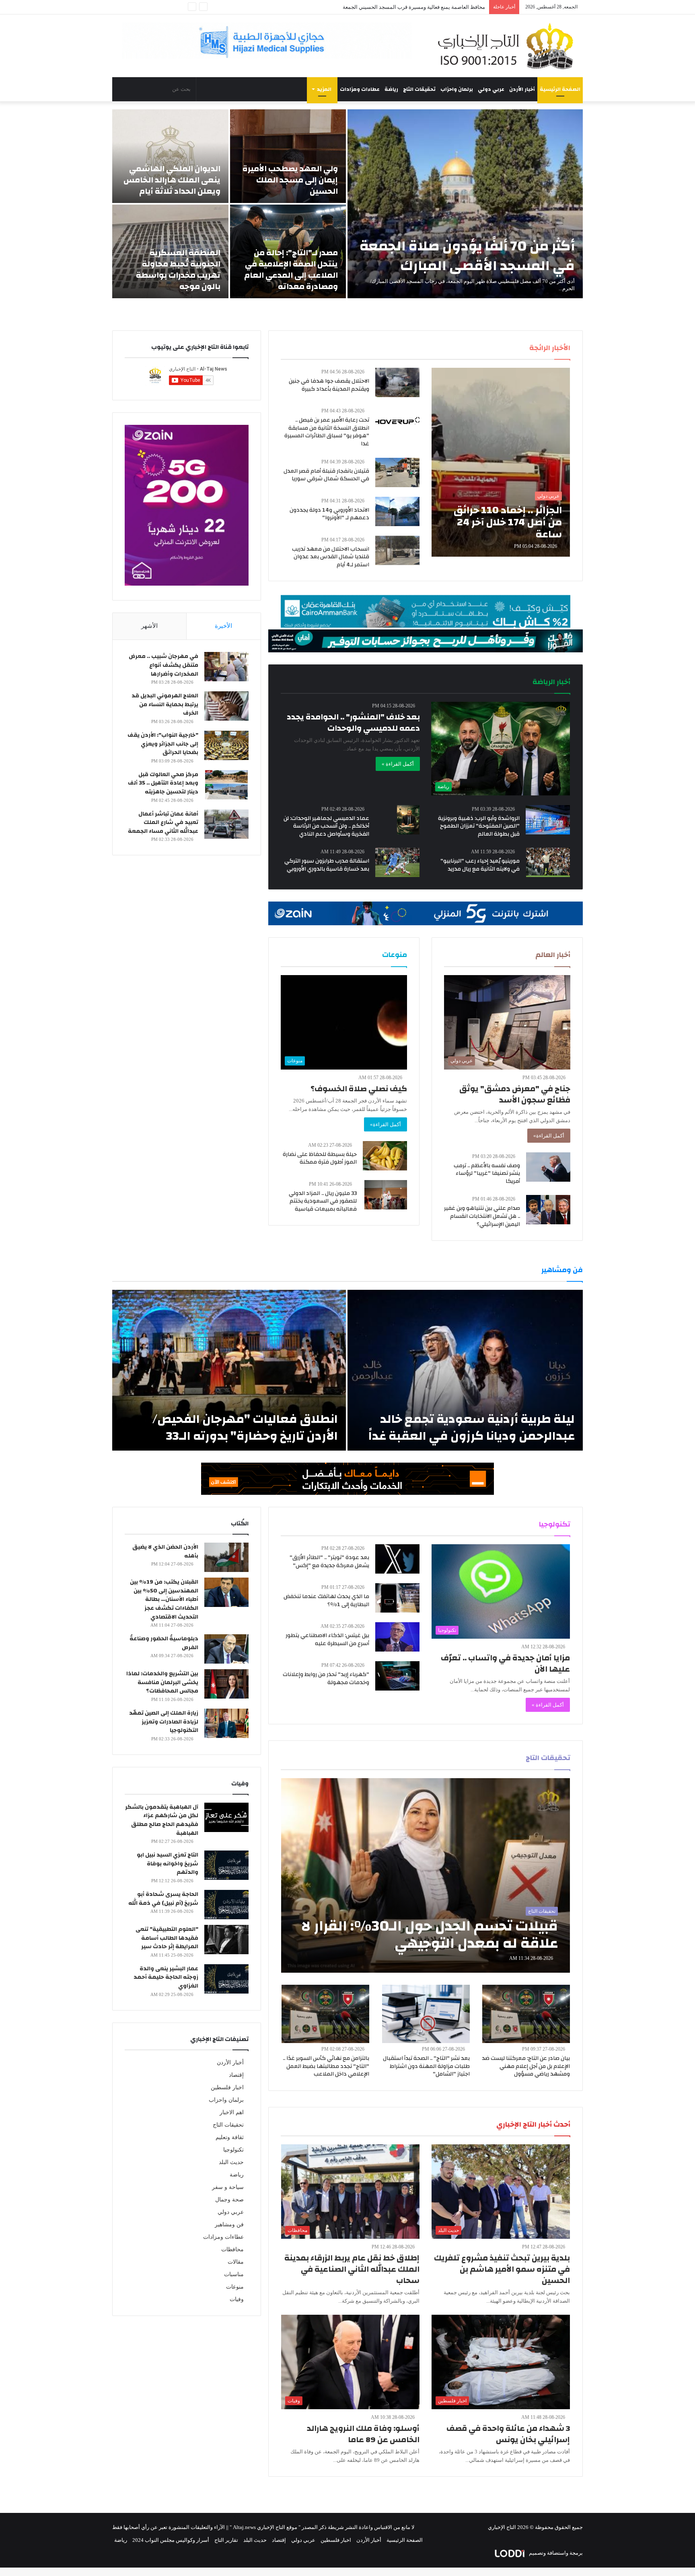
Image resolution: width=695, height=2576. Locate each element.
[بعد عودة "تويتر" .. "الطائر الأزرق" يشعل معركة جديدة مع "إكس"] (397, 1559)
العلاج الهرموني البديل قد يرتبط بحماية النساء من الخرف (165, 704)
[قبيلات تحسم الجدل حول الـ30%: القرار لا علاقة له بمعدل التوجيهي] (426, 1875)
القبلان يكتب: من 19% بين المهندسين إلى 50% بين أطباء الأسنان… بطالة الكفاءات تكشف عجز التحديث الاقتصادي (164, 1599)
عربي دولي (491, 89)
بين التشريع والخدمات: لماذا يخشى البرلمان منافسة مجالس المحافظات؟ (162, 1682)
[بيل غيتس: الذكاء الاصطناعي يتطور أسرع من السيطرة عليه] (397, 1637)
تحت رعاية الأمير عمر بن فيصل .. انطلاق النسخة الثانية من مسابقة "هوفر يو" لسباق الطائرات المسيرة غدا (327, 432)
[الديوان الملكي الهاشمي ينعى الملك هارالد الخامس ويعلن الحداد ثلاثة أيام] (170, 156)
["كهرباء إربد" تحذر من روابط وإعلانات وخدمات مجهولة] (397, 1676)
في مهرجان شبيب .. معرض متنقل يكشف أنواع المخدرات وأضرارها (163, 665)
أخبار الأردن (522, 89)
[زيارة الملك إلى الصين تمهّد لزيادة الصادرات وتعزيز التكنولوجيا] (226, 1723)
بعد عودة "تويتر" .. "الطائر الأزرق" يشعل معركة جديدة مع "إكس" (329, 1562)
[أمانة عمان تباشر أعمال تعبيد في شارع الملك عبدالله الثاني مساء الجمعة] (226, 824)
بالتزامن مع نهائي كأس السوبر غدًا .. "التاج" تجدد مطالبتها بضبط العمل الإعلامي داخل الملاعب (326, 2066)
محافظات (232, 2249)
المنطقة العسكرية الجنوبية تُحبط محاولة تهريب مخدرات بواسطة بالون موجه (178, 269)
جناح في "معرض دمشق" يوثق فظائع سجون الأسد (515, 1094)
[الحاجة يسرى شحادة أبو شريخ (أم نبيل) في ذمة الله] (226, 1905)
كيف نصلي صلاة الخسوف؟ (359, 1089)
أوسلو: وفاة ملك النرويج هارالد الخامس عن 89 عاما (363, 2434)
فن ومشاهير (229, 2225)
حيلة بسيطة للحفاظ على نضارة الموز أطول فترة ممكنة (320, 1158)
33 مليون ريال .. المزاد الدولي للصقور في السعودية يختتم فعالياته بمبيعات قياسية (323, 1201)
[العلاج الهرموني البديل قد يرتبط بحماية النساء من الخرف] (226, 706)
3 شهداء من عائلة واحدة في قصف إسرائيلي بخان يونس (508, 2434)
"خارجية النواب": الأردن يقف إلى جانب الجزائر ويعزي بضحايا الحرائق (163, 744)
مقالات (236, 2262)
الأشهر (149, 626)
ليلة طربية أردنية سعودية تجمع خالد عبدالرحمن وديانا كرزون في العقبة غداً (472, 1427)
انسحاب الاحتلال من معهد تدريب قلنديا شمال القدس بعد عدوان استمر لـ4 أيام (331, 557)
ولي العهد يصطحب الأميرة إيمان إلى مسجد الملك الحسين (290, 180)
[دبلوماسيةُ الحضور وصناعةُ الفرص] (226, 1649)
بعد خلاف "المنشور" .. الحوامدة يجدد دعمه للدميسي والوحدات (353, 722)
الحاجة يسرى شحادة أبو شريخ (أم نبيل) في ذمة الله (163, 1899)
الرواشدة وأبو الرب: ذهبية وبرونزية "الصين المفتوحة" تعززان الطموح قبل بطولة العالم (479, 826)
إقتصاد (236, 2075)
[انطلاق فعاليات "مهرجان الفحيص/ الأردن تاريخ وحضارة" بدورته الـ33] (229, 1370)
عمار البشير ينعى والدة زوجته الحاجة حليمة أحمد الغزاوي (166, 1977)
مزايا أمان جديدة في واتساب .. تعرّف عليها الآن (505, 1663)
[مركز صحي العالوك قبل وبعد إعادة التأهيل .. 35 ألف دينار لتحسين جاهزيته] (226, 785)
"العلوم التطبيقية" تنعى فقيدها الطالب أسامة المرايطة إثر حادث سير (167, 1938)
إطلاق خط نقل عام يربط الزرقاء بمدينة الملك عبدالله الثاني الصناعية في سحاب (352, 2269)
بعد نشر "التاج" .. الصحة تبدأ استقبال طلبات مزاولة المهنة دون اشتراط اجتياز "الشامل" (426, 2066)
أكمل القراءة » (398, 764)
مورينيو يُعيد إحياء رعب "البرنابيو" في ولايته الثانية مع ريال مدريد (480, 865)
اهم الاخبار (232, 2112)
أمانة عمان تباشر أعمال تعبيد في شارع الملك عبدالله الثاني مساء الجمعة (163, 823)
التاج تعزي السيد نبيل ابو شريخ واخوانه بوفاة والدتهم (168, 1864)
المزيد (324, 89)
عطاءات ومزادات (360, 89)
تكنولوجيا (233, 2150)
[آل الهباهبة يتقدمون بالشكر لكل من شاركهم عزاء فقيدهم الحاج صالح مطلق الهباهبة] (226, 1817)
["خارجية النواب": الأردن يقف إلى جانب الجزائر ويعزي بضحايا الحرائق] (226, 745)
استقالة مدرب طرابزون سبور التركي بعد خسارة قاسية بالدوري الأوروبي (327, 865)
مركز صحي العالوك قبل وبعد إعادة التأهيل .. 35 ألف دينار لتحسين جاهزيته (163, 783)
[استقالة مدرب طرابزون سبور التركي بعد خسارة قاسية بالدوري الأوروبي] (397, 862)
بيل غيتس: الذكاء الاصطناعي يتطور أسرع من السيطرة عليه (327, 1639)
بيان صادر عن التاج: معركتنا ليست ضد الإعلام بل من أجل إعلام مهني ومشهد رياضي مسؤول (526, 2066)
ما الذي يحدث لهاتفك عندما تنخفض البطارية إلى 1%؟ (326, 1601)
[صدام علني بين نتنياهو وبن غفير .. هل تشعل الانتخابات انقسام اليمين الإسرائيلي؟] (548, 1210)
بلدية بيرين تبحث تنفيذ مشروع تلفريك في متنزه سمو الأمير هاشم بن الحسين (502, 2269)
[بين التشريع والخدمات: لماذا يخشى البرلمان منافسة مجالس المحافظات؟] (226, 1684)
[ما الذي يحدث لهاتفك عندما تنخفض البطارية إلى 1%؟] (397, 1598)
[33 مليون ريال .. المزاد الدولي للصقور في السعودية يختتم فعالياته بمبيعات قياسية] (386, 1195)
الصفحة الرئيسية (560, 89)
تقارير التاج (226, 2540)
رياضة (391, 89)
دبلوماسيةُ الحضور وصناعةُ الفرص (164, 1643)
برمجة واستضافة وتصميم (555, 2553)
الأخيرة (223, 626)
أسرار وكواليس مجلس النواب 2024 (171, 2540)
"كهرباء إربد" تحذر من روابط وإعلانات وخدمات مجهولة (326, 1678)
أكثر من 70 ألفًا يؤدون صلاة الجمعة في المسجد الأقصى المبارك (467, 256)
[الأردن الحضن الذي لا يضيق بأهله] (226, 1557)
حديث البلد (231, 2162)
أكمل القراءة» (549, 1136)
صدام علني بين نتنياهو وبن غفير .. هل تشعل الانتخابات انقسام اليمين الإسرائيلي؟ (482, 1216)
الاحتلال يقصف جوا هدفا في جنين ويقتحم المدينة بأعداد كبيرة (329, 385)
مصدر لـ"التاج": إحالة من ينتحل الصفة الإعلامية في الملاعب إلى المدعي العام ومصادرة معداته (291, 269)
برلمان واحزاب (457, 89)
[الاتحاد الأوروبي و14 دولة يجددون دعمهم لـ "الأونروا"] (397, 511)
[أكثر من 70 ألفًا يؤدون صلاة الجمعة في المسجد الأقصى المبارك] (465, 204)
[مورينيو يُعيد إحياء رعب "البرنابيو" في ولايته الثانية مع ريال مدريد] (548, 862)
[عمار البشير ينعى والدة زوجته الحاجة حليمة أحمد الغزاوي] (226, 1979)
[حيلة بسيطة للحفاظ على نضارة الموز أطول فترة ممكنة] (385, 1156)
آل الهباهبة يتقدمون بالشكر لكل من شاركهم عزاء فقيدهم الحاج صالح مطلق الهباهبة (162, 1820)
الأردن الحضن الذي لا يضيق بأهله (165, 1551)
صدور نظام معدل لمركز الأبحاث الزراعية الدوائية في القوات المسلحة (411, 7)
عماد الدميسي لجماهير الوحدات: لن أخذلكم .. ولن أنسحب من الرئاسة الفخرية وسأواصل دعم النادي (326, 826)
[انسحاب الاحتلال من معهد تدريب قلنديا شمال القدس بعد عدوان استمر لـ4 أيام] (397, 550)
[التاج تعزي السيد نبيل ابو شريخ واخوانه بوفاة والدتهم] (226, 1865)
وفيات (237, 2299)
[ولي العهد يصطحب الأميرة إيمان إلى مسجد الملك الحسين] (288, 156)
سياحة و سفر (228, 2187)
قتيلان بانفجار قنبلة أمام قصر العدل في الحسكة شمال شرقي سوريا (326, 475)
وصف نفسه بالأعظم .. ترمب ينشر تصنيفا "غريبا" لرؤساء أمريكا (487, 1173)
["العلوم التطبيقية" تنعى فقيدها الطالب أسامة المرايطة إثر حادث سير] (226, 1940)
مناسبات (234, 2274)
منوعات (235, 2287)
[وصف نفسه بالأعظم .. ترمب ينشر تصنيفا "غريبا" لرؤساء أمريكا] (548, 1167)
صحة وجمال (229, 2200)
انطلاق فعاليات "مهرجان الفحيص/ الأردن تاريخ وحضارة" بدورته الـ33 (245, 1427)
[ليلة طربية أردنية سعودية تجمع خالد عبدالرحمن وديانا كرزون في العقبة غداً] (465, 1370)
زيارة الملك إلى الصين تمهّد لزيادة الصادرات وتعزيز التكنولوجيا (164, 1722)
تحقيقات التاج (419, 89)
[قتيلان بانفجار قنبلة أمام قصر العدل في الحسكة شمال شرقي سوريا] (397, 472)
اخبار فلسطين (227, 2087)
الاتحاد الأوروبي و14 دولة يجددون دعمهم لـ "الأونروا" (329, 514)
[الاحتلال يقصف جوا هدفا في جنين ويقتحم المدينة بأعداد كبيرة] (397, 382)
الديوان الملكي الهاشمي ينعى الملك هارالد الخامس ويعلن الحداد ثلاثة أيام (172, 180)
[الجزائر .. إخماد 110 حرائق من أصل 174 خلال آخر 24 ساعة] (501, 462)
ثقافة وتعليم (230, 2137)
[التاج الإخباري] (508, 46)
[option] (347, 204)
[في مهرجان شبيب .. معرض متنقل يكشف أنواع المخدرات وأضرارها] (226, 667)
